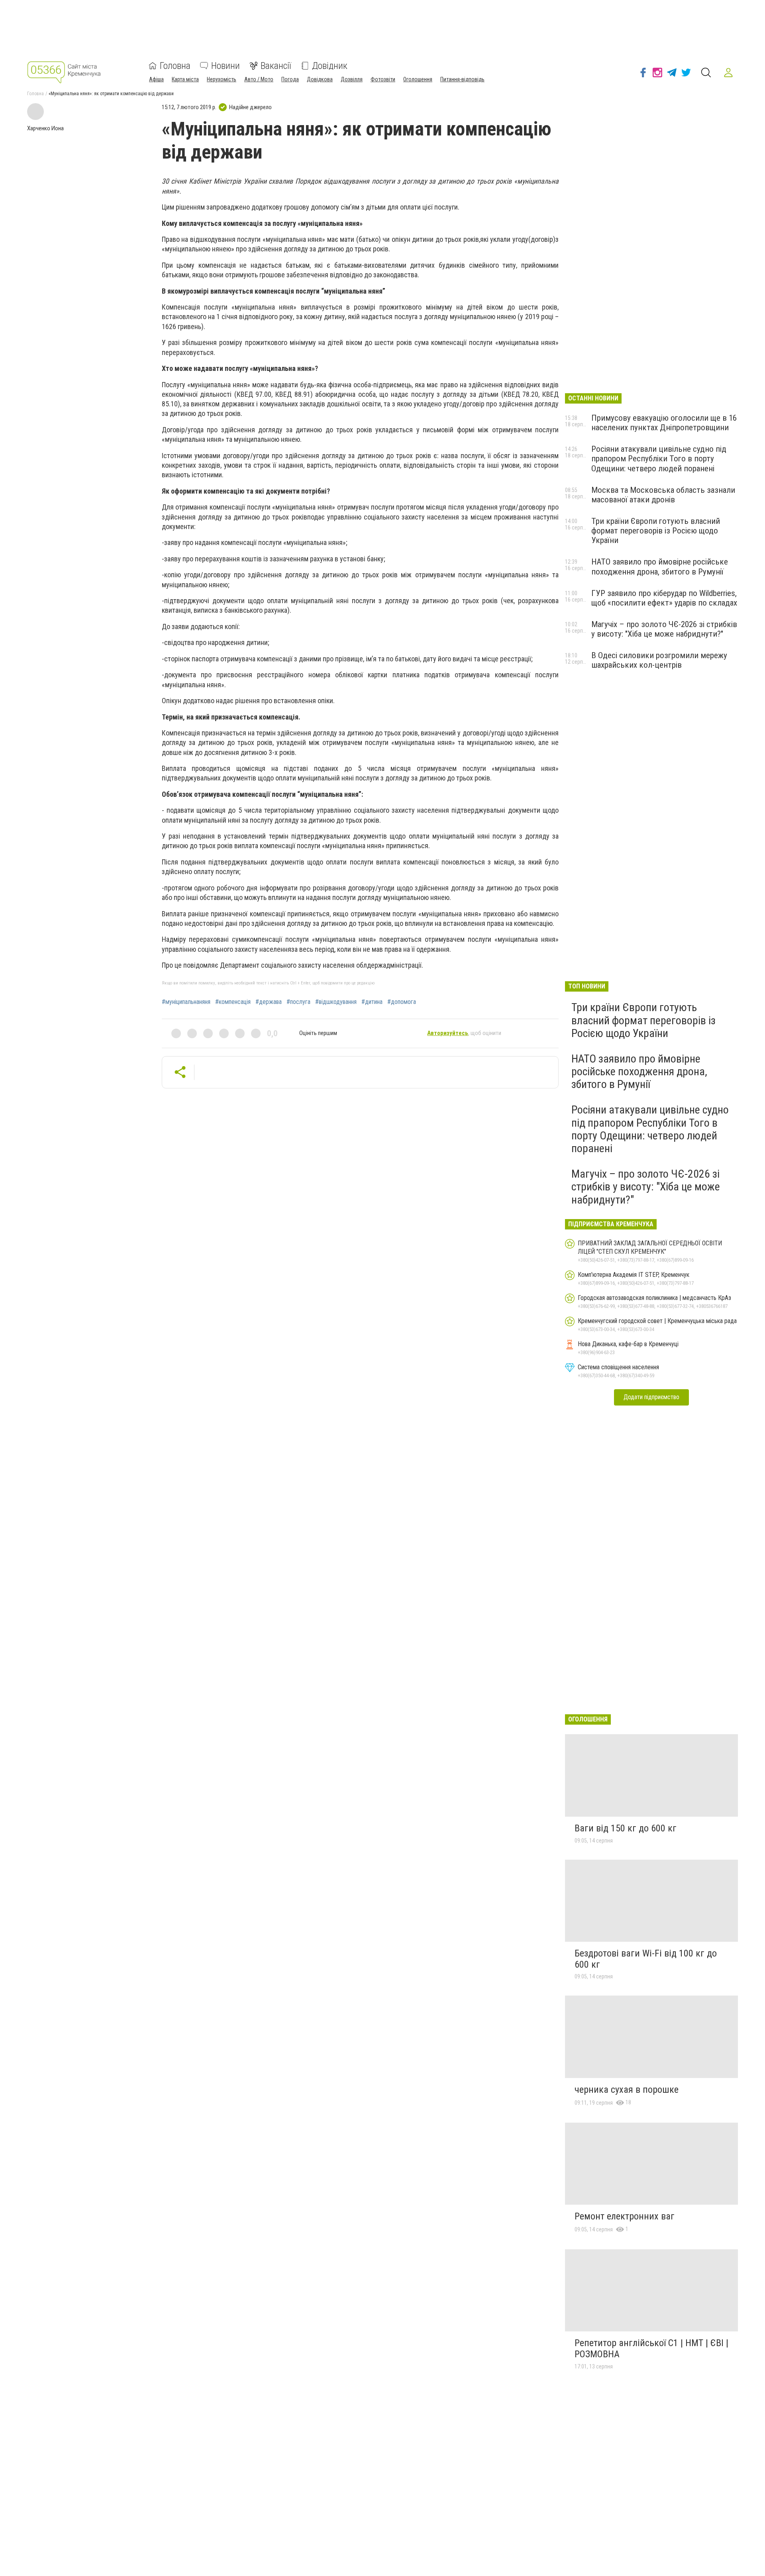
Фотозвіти (383, 79)
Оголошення (418, 79)
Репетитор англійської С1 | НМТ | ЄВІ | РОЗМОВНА (651, 2349)
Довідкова (320, 79)
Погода (290, 79)
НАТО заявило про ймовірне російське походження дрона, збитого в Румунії (660, 567)
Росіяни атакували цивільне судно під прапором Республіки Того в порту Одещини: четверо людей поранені (659, 459)
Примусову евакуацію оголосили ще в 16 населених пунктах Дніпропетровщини (664, 423)
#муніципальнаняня (186, 1002)
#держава (269, 1002)
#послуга (298, 1002)
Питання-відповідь (462, 79)
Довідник (330, 66)
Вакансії (276, 66)
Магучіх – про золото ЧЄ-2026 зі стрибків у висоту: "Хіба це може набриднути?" (664, 629)
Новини (226, 66)
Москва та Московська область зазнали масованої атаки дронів (663, 495)
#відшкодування (336, 1002)
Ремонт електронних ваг (625, 2216)
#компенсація (233, 1002)
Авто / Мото (259, 79)
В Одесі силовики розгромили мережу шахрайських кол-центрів (659, 660)
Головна (175, 66)
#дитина (372, 1002)
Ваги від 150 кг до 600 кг (626, 1828)
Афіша (156, 79)
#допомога (402, 1002)
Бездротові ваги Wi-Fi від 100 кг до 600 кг (646, 1959)
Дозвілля (352, 79)
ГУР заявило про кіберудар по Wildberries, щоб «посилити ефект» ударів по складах (664, 598)
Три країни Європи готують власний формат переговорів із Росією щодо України (656, 531)
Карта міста (185, 79)
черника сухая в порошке (627, 2090)
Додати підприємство (651, 1397)
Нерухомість (222, 79)
